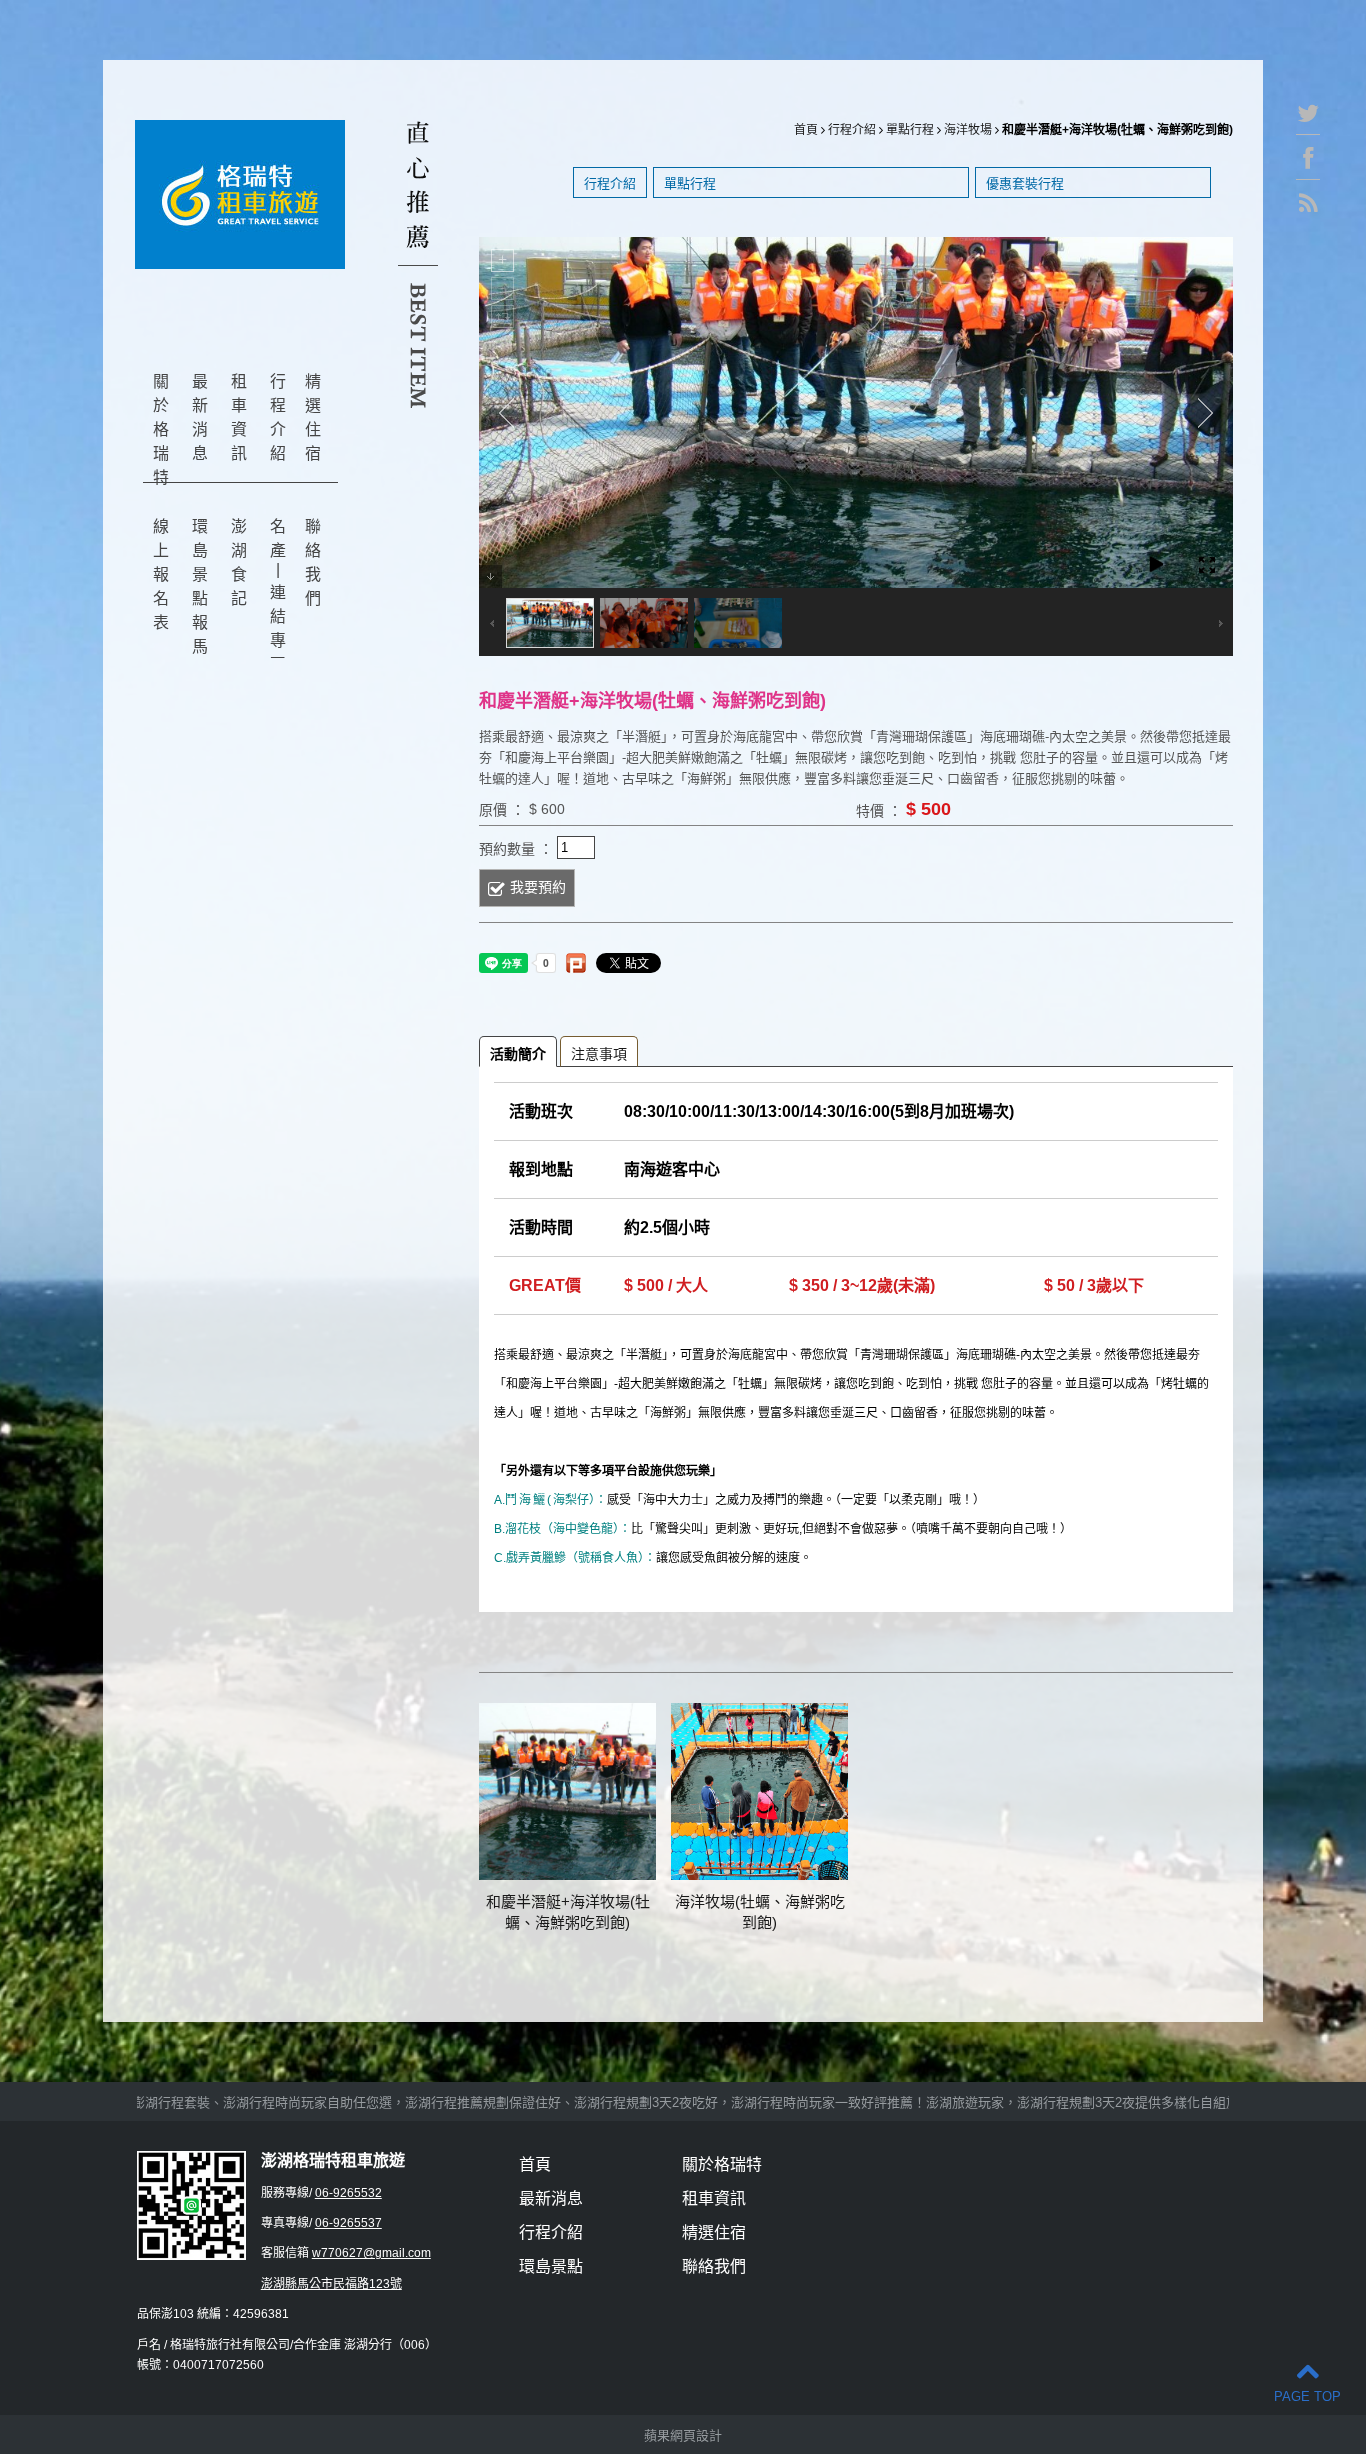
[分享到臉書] (1308, 162)
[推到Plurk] (576, 963)
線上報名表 (161, 574)
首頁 (806, 130)
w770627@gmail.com (371, 2253)
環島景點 (551, 2266)
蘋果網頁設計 (683, 2435)
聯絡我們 (313, 562)
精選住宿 (313, 417)
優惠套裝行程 (1025, 183)
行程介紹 (278, 417)
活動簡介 (518, 1054)
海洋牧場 (968, 130)
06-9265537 (348, 2223)
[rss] (1308, 207)
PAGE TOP (1307, 2396)
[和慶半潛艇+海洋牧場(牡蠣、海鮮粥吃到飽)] (567, 1791)
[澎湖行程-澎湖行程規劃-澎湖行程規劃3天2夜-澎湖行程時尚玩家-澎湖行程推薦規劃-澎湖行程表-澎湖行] (240, 194)
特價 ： (879, 811)
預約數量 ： (516, 849)
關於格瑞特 (161, 429)
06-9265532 (348, 2193)
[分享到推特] (1308, 117)
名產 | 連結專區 (278, 595)
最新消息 (200, 417)
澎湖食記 (239, 562)
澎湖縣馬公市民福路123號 (331, 2284)
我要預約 (538, 887)
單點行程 (910, 130)
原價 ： (502, 810)
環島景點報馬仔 (200, 598)
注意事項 (599, 1054)
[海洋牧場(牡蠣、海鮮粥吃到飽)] (759, 1791)
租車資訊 (239, 417)
